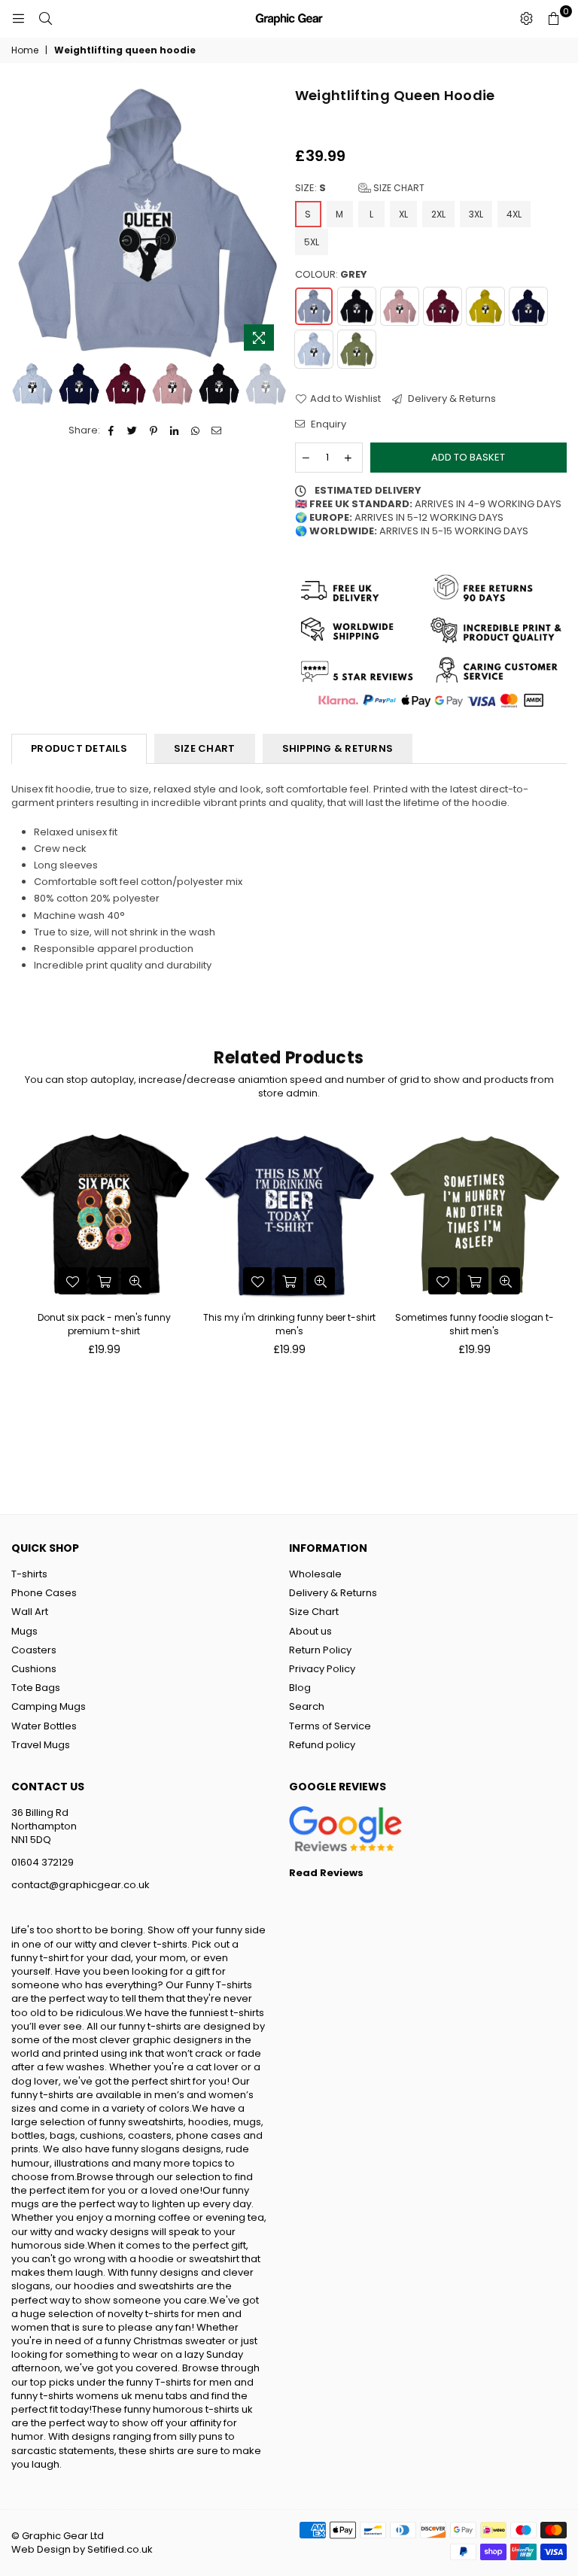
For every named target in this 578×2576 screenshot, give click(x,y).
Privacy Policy (322, 1669)
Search (307, 1706)
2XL (438, 214)
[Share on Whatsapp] (196, 430)
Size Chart (398, 188)
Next (271, 222)
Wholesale (315, 1574)
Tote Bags (36, 1688)
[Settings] (526, 19)
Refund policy (322, 1745)
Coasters (34, 1650)
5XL (312, 242)
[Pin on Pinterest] (154, 430)
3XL (476, 214)
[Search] (45, 19)
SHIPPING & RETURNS (338, 748)
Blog (300, 1688)
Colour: (331, 275)
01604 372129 (43, 1862)
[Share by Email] (217, 430)
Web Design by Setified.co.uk (82, 2549)
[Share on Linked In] (175, 430)
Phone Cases (44, 1593)
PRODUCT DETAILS (79, 748)
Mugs (24, 1631)
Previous (24, 222)
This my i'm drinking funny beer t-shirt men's (289, 1324)
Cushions (34, 1669)
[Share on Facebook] (112, 430)
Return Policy (320, 1650)
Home (25, 50)
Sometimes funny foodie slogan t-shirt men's (475, 1324)
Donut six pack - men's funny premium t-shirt (104, 1324)
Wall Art (30, 1612)
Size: (360, 188)
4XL (514, 214)
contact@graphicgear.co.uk (81, 1885)
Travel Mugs (41, 1745)
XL (403, 214)
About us (310, 1631)
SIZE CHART (205, 748)
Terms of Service (330, 1726)
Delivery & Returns (451, 399)
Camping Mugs (49, 1706)
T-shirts (29, 1574)
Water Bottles (44, 1726)
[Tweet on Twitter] (133, 430)
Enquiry (327, 424)
